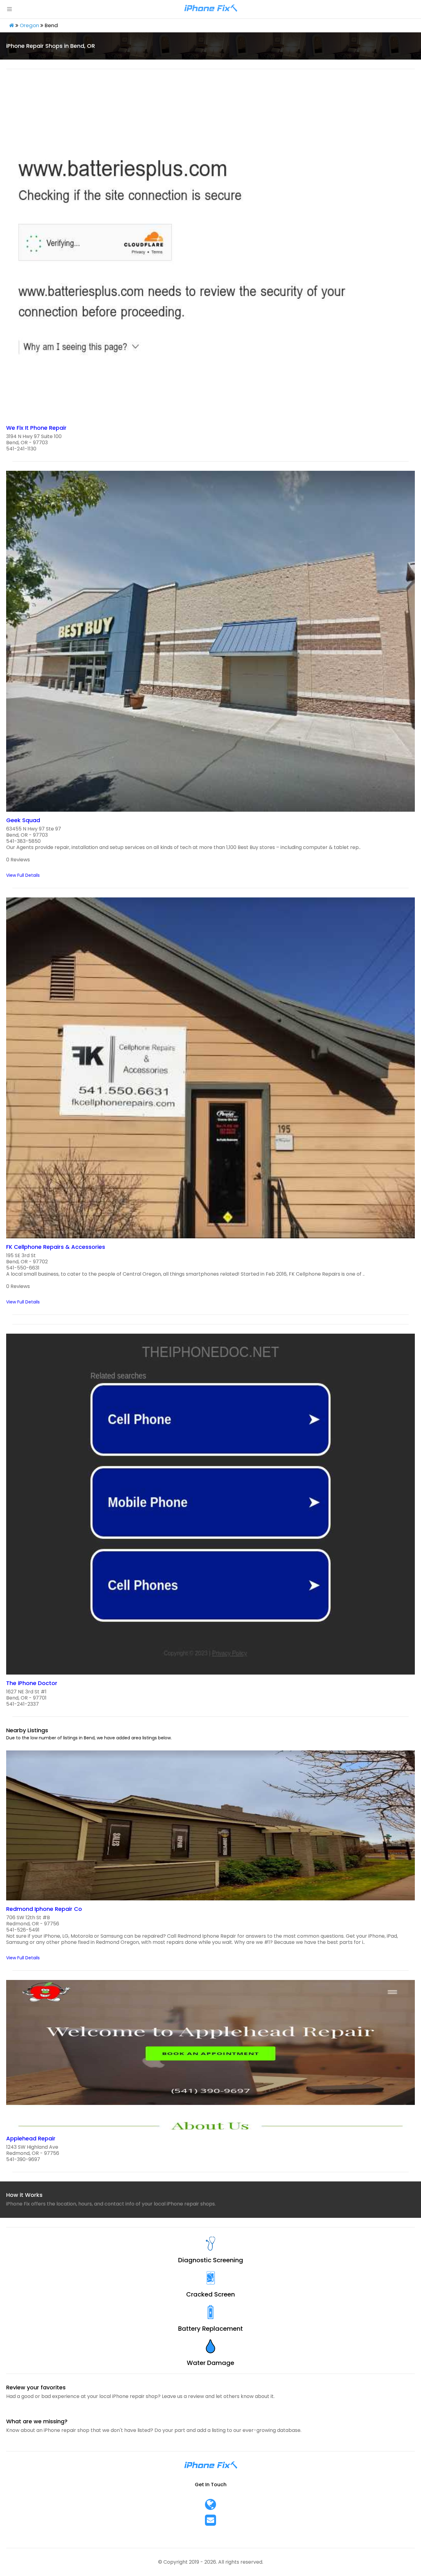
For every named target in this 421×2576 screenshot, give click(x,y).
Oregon (29, 25)
